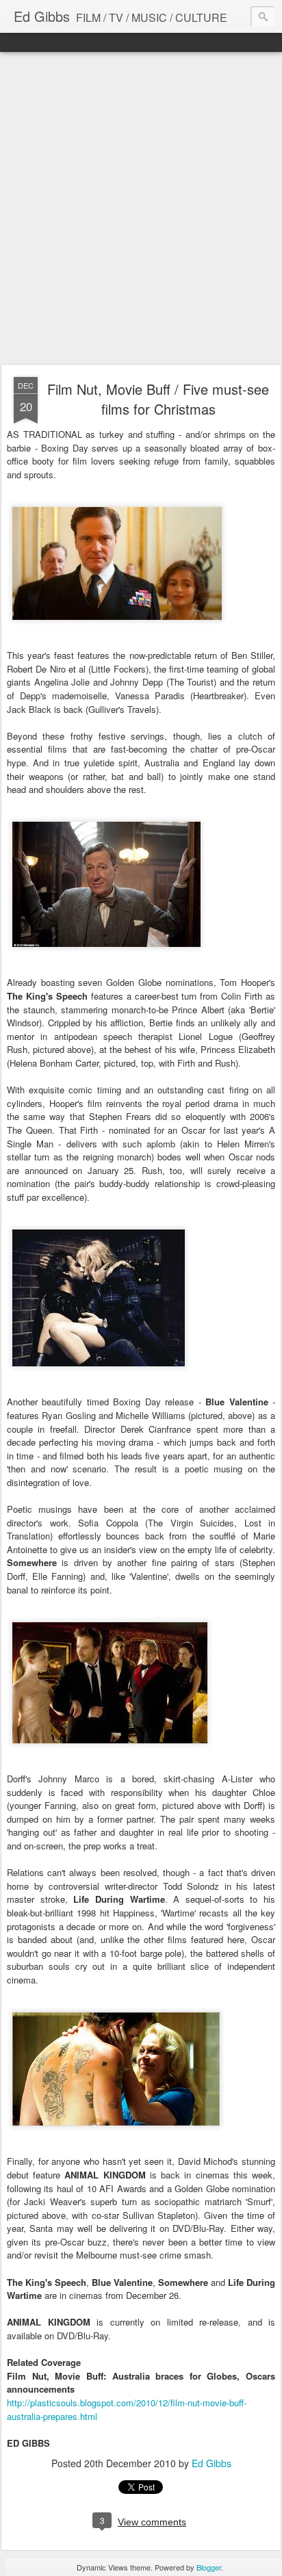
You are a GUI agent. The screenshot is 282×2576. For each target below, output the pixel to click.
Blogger (209, 2567)
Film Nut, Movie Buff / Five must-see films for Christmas (158, 399)
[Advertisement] (141, 209)
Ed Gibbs (211, 2463)
